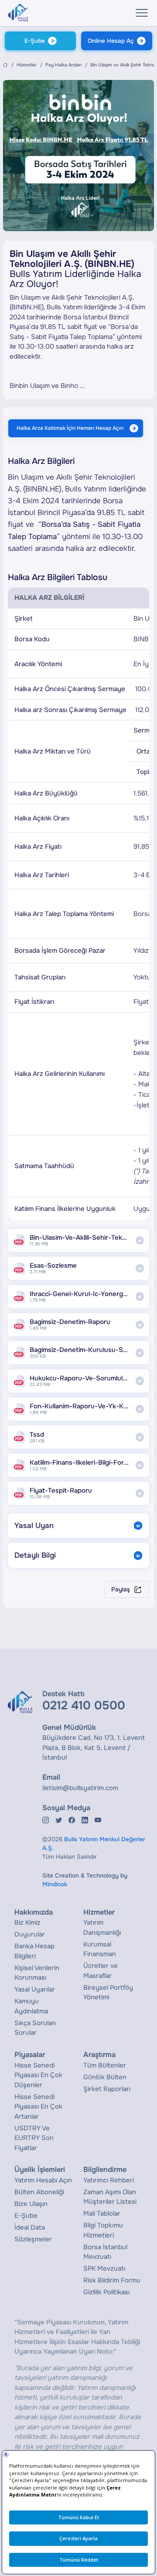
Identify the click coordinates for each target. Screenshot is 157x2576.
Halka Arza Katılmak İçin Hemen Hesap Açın (70, 428)
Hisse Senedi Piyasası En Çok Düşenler (38, 2075)
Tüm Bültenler (105, 2065)
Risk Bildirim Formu (112, 2280)
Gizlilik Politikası (106, 2292)
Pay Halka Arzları (63, 65)
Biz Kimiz (27, 1922)
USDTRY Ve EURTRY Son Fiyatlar (34, 2138)
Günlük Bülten (105, 2077)
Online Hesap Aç (111, 41)
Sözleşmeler (33, 2239)
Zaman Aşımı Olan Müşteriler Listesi (110, 2197)
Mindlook (55, 1884)
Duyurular (30, 1934)
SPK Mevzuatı (104, 2268)
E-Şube (35, 41)
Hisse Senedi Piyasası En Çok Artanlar (38, 2107)
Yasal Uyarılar (35, 1989)
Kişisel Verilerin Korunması (37, 1973)
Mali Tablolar (102, 2213)
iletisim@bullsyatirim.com (80, 1788)
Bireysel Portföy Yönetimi (108, 1993)
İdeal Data (30, 2227)
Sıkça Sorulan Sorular (35, 2028)
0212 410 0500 (84, 1705)
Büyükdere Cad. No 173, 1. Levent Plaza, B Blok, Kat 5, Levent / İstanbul (94, 1748)
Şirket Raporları (107, 2089)
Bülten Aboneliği (39, 2192)
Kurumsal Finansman (100, 1949)
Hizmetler (27, 65)
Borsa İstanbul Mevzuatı (105, 2252)
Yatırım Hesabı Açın (43, 2180)
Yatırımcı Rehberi (109, 2180)
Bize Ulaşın (31, 2204)
